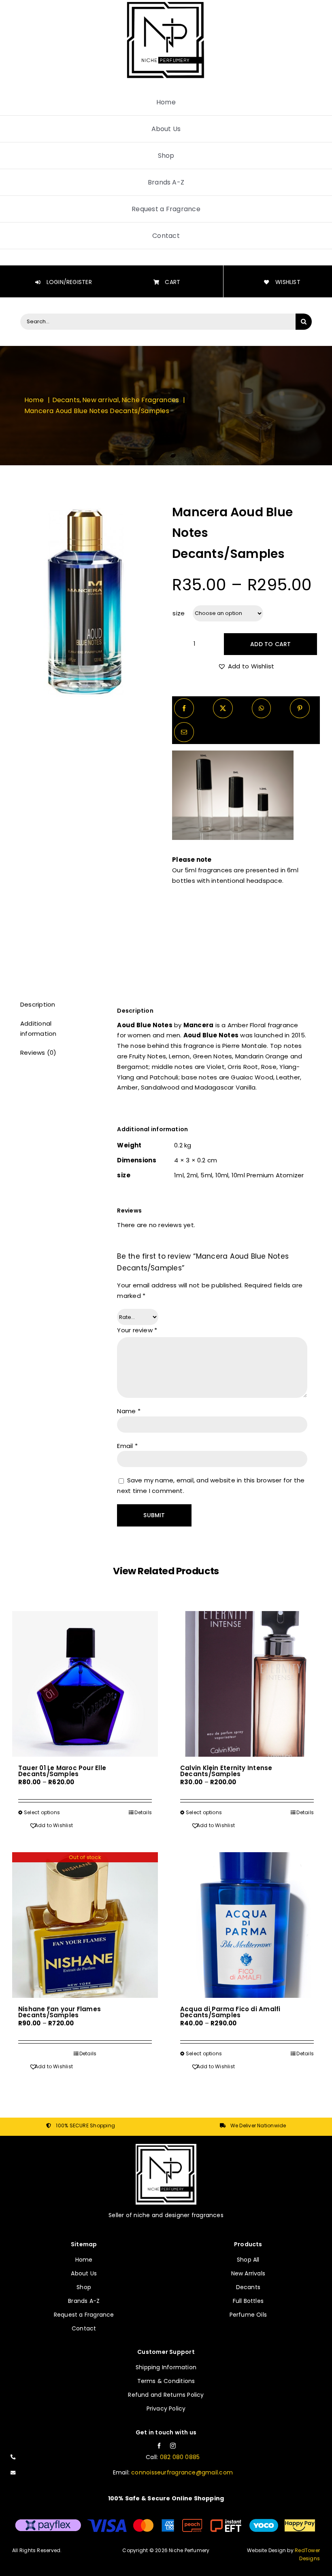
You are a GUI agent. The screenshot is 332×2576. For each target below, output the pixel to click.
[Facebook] (184, 708)
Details (143, 1812)
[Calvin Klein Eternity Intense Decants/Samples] (247, 1684)
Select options (42, 1812)
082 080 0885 (180, 2457)
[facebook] (159, 2446)
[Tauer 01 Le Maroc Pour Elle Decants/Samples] (85, 1684)
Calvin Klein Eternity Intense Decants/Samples (226, 1771)
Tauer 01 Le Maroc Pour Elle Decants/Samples (62, 1771)
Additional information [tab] (38, 1029)
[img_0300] (86, 600)
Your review (137, 1330)
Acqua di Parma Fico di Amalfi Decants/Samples (230, 2012)
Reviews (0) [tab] (38, 1053)
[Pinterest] (300, 708)
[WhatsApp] (261, 708)
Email (127, 1446)
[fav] (166, 2147)
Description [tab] (38, 1004)
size (179, 613)
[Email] (184, 732)
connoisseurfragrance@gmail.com (182, 2472)
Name (129, 1411)
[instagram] (173, 2446)
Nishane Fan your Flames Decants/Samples (60, 2012)
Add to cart (270, 644)
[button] (246, 666)
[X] (223, 708)
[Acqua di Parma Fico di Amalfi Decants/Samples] (247, 1925)
